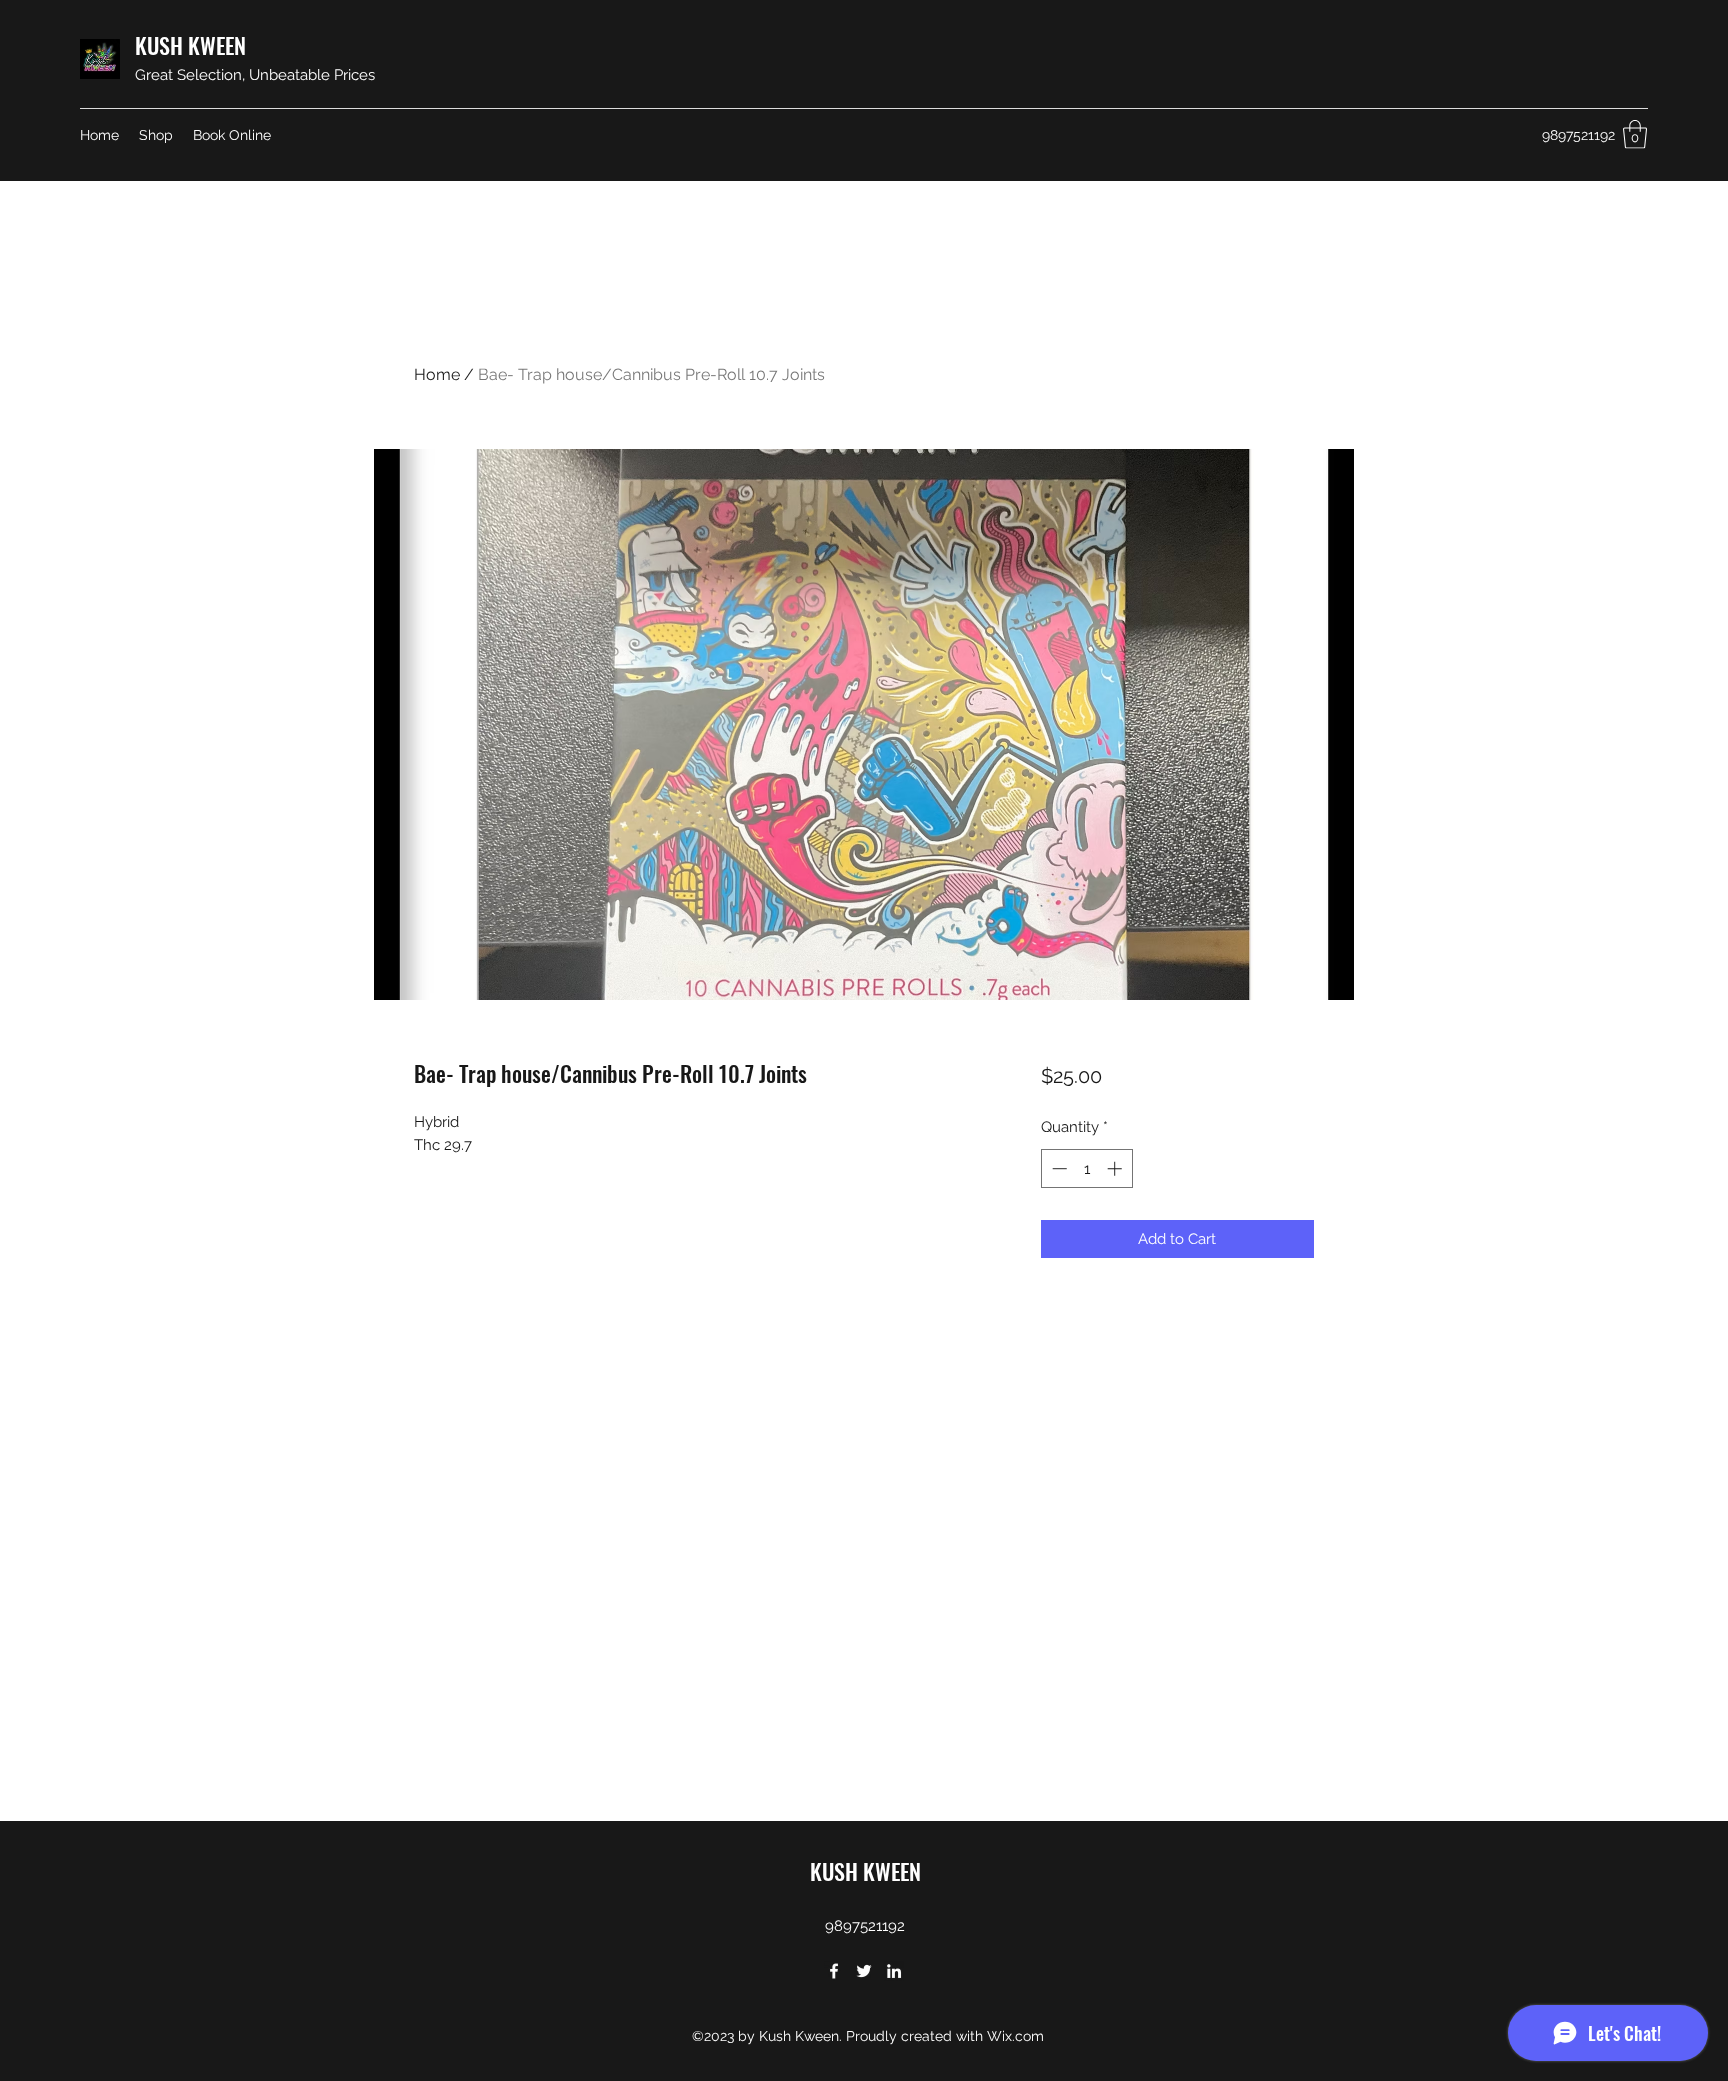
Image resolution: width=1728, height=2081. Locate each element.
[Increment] (1116, 1168)
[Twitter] (864, 1971)
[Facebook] (834, 1971)
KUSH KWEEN (190, 45)
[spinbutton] (1086, 1168)
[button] (1635, 134)
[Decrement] (1057, 1168)
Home (437, 374)
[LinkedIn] (894, 1971)
